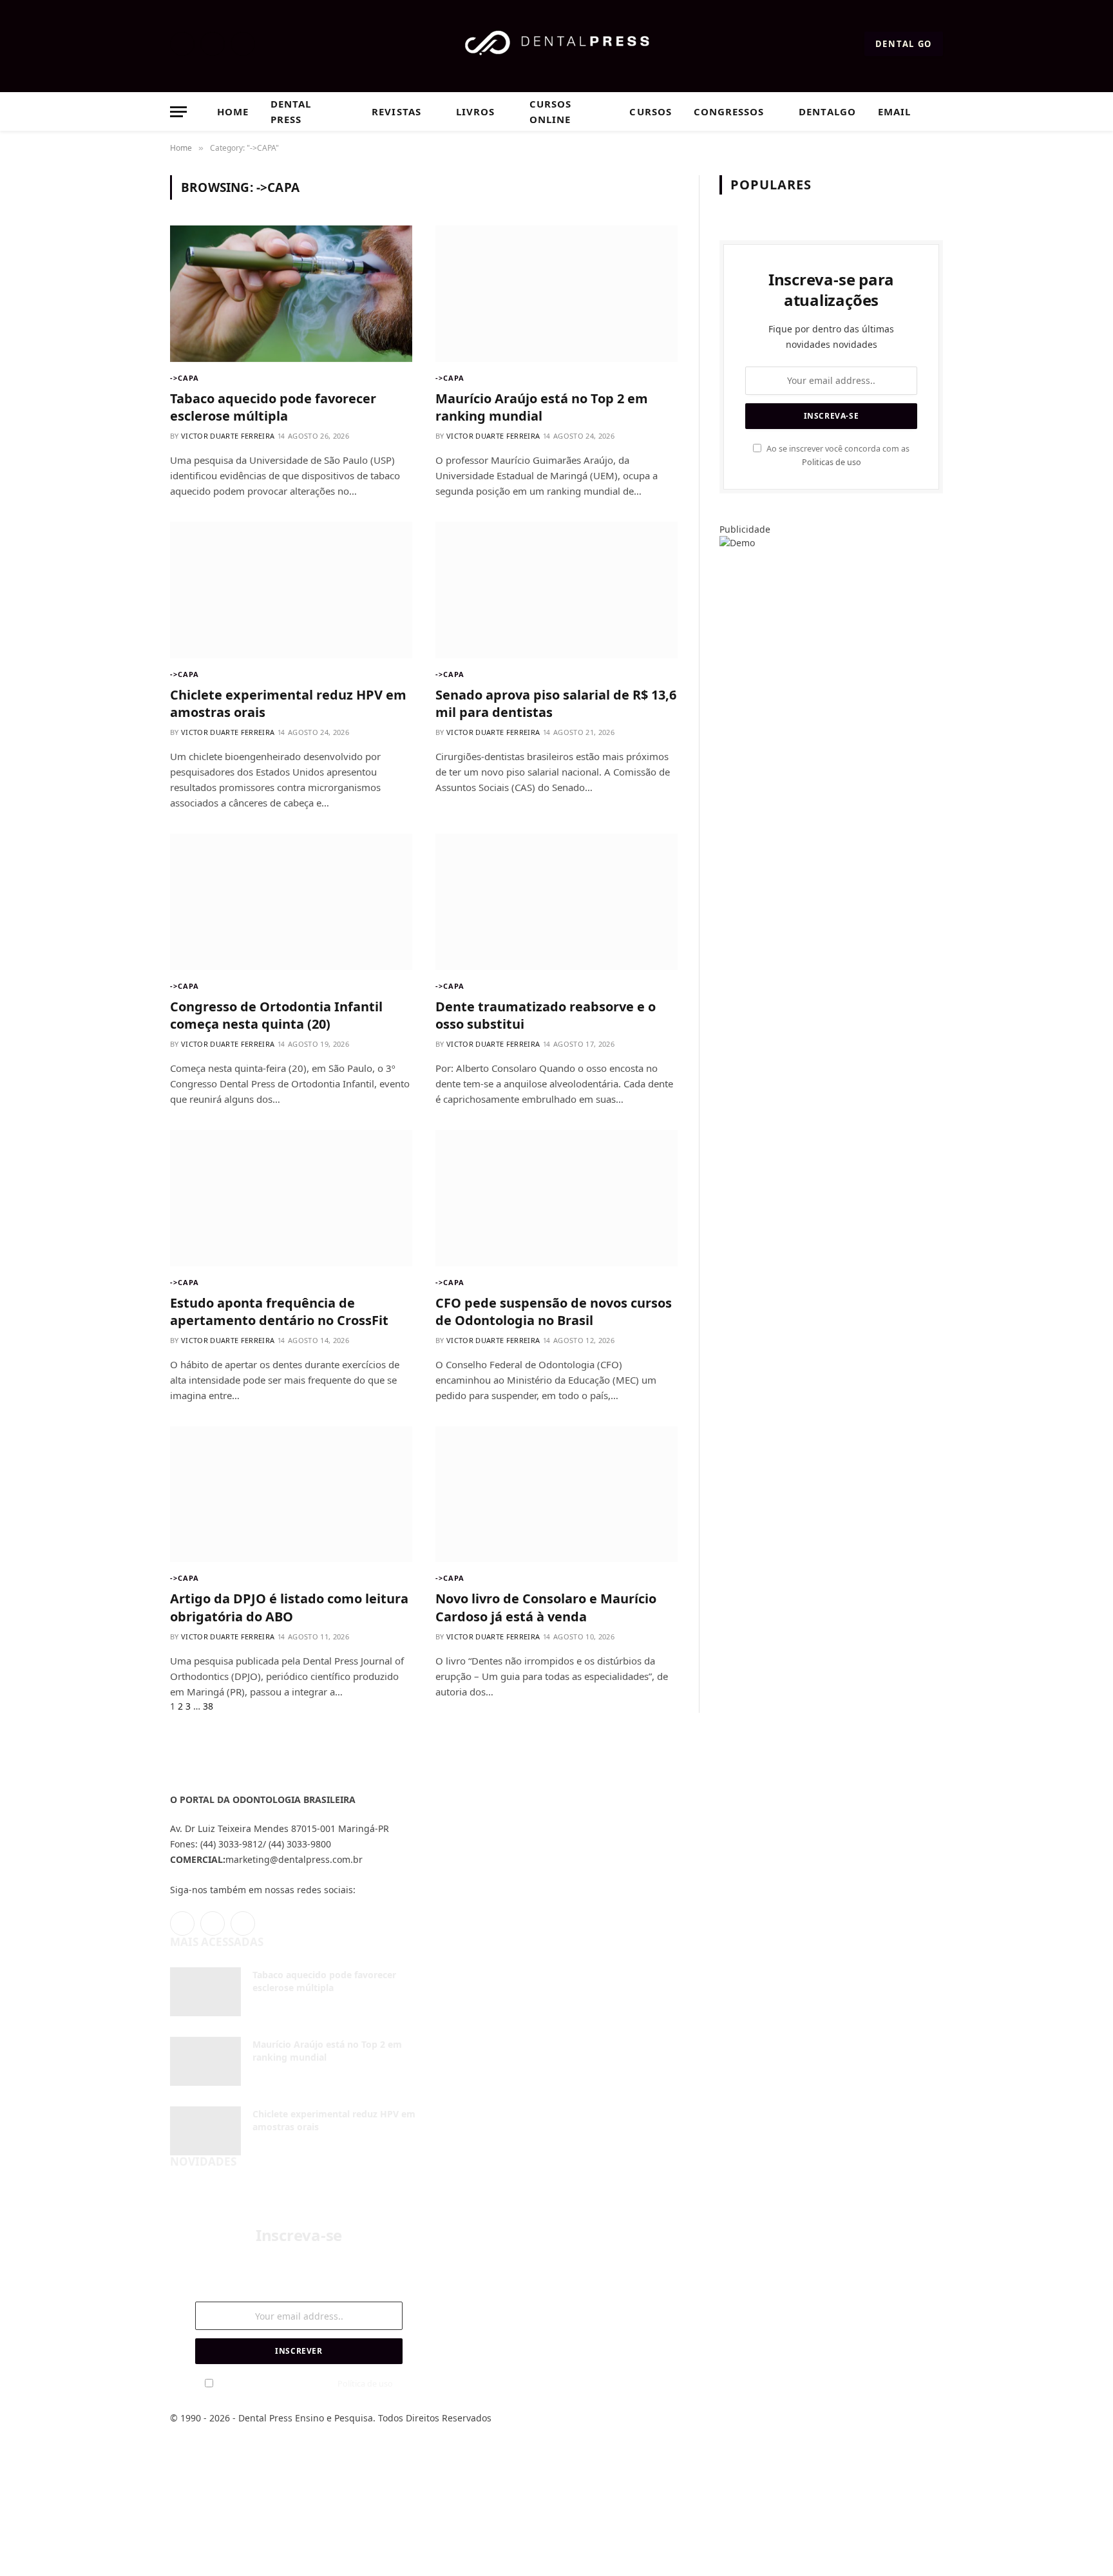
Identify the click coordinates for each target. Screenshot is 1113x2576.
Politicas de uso (832, 462)
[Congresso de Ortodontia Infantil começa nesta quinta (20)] (291, 902)
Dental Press (291, 111)
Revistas (396, 111)
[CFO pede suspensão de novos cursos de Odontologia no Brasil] (556, 1198)
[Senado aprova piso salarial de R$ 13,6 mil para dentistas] (556, 590)
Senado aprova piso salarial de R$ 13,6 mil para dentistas (556, 703)
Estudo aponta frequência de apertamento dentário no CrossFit (279, 1312)
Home (233, 111)
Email (894, 111)
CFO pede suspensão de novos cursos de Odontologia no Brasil (554, 1312)
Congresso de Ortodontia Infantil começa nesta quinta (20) (276, 1015)
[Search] (937, 112)
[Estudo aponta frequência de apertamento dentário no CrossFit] (291, 1198)
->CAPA (185, 378)
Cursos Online (550, 111)
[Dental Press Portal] (557, 44)
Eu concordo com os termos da (305, 2384)
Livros (475, 111)
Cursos (650, 111)
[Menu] (178, 112)
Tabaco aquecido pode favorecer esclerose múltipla (273, 407)
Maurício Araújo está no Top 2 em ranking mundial (542, 407)
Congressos (729, 111)
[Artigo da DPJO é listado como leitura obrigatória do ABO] (291, 1494)
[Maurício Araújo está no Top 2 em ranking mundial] (556, 294)
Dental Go (904, 44)
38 (208, 1706)
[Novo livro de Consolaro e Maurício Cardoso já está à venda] (556, 1494)
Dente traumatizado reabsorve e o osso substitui (546, 1015)
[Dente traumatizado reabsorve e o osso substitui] (556, 902)
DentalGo (827, 111)
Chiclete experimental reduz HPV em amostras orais (288, 703)
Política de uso (365, 2384)
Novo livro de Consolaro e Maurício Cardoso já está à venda (546, 1607)
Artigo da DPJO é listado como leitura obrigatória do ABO (289, 1607)
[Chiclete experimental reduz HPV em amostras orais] (291, 590)
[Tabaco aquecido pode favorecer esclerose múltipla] (291, 294)
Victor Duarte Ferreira (228, 436)
